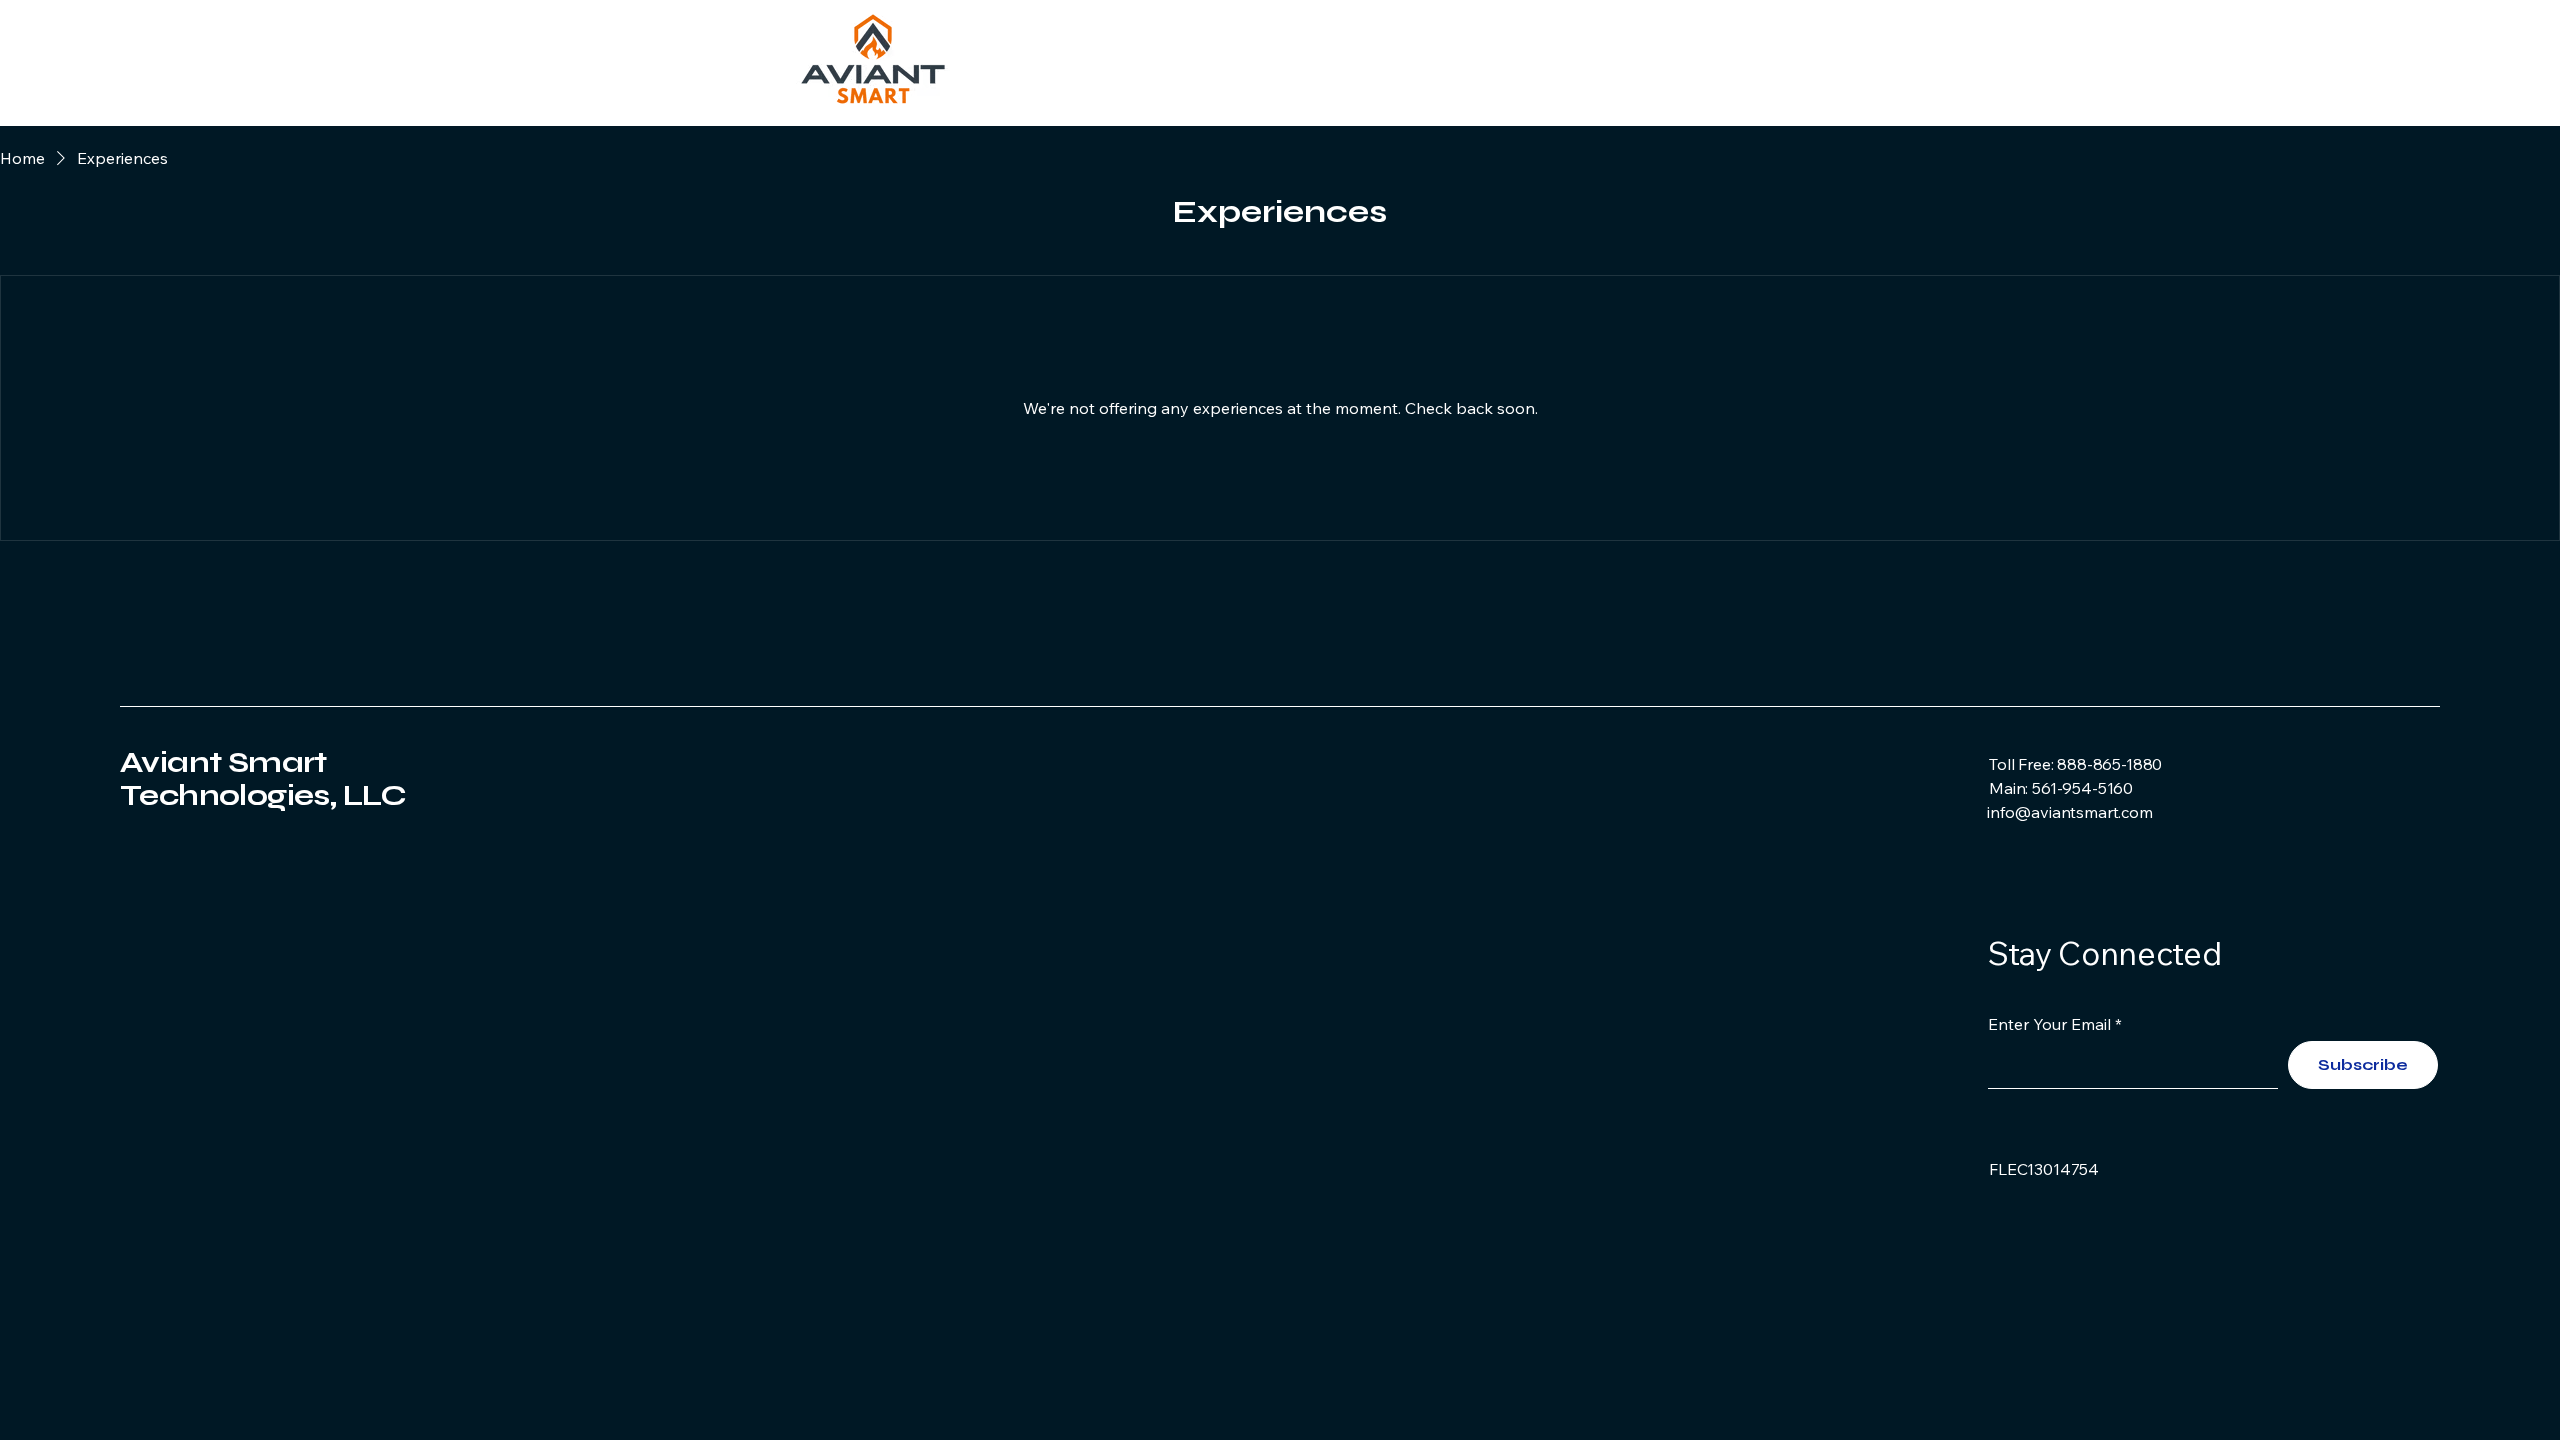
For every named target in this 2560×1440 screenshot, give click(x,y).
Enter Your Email (2049, 1024)
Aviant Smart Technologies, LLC (263, 778)
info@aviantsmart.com (2070, 812)
